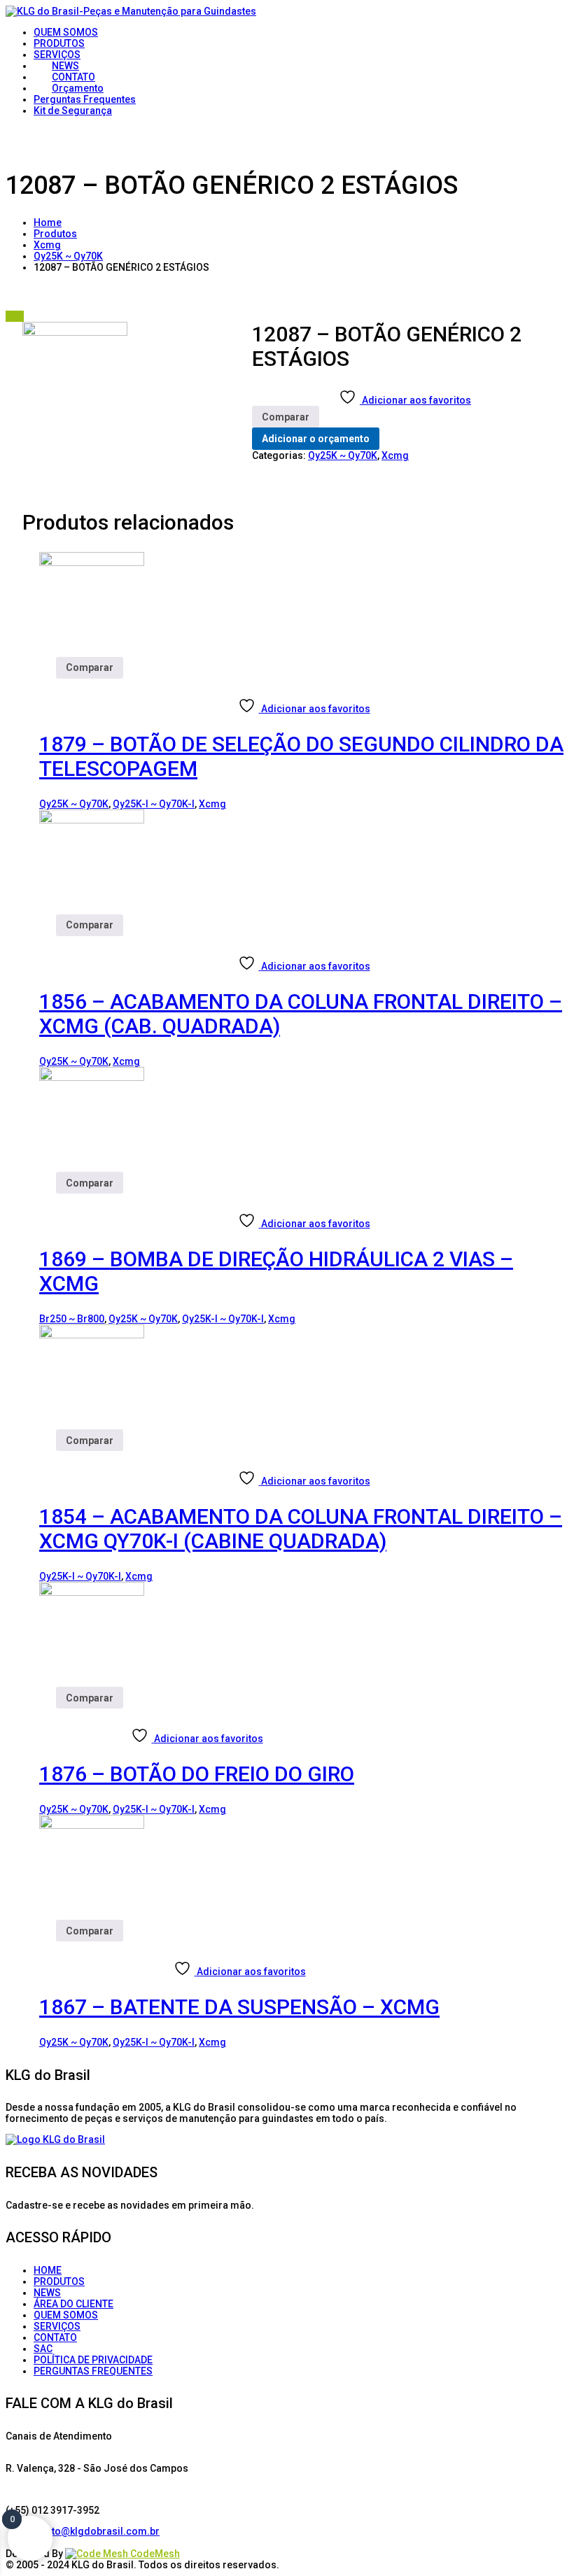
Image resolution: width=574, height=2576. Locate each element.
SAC (43, 2349)
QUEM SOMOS (66, 2315)
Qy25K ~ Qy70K (68, 256)
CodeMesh (154, 2554)
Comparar (286, 417)
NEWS (47, 2293)
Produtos (55, 234)
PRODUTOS (59, 2281)
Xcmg (47, 245)
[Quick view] (48, 684)
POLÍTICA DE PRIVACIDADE (93, 2360)
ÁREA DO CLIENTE (73, 2304)
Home (48, 222)
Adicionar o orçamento (316, 439)
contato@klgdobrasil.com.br (93, 2531)
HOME (48, 2270)
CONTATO (55, 2337)
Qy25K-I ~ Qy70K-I (154, 804)
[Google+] (55, 2542)
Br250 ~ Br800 (72, 1319)
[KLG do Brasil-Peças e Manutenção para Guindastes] (131, 11)
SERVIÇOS (57, 2326)
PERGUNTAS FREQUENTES (93, 2371)
